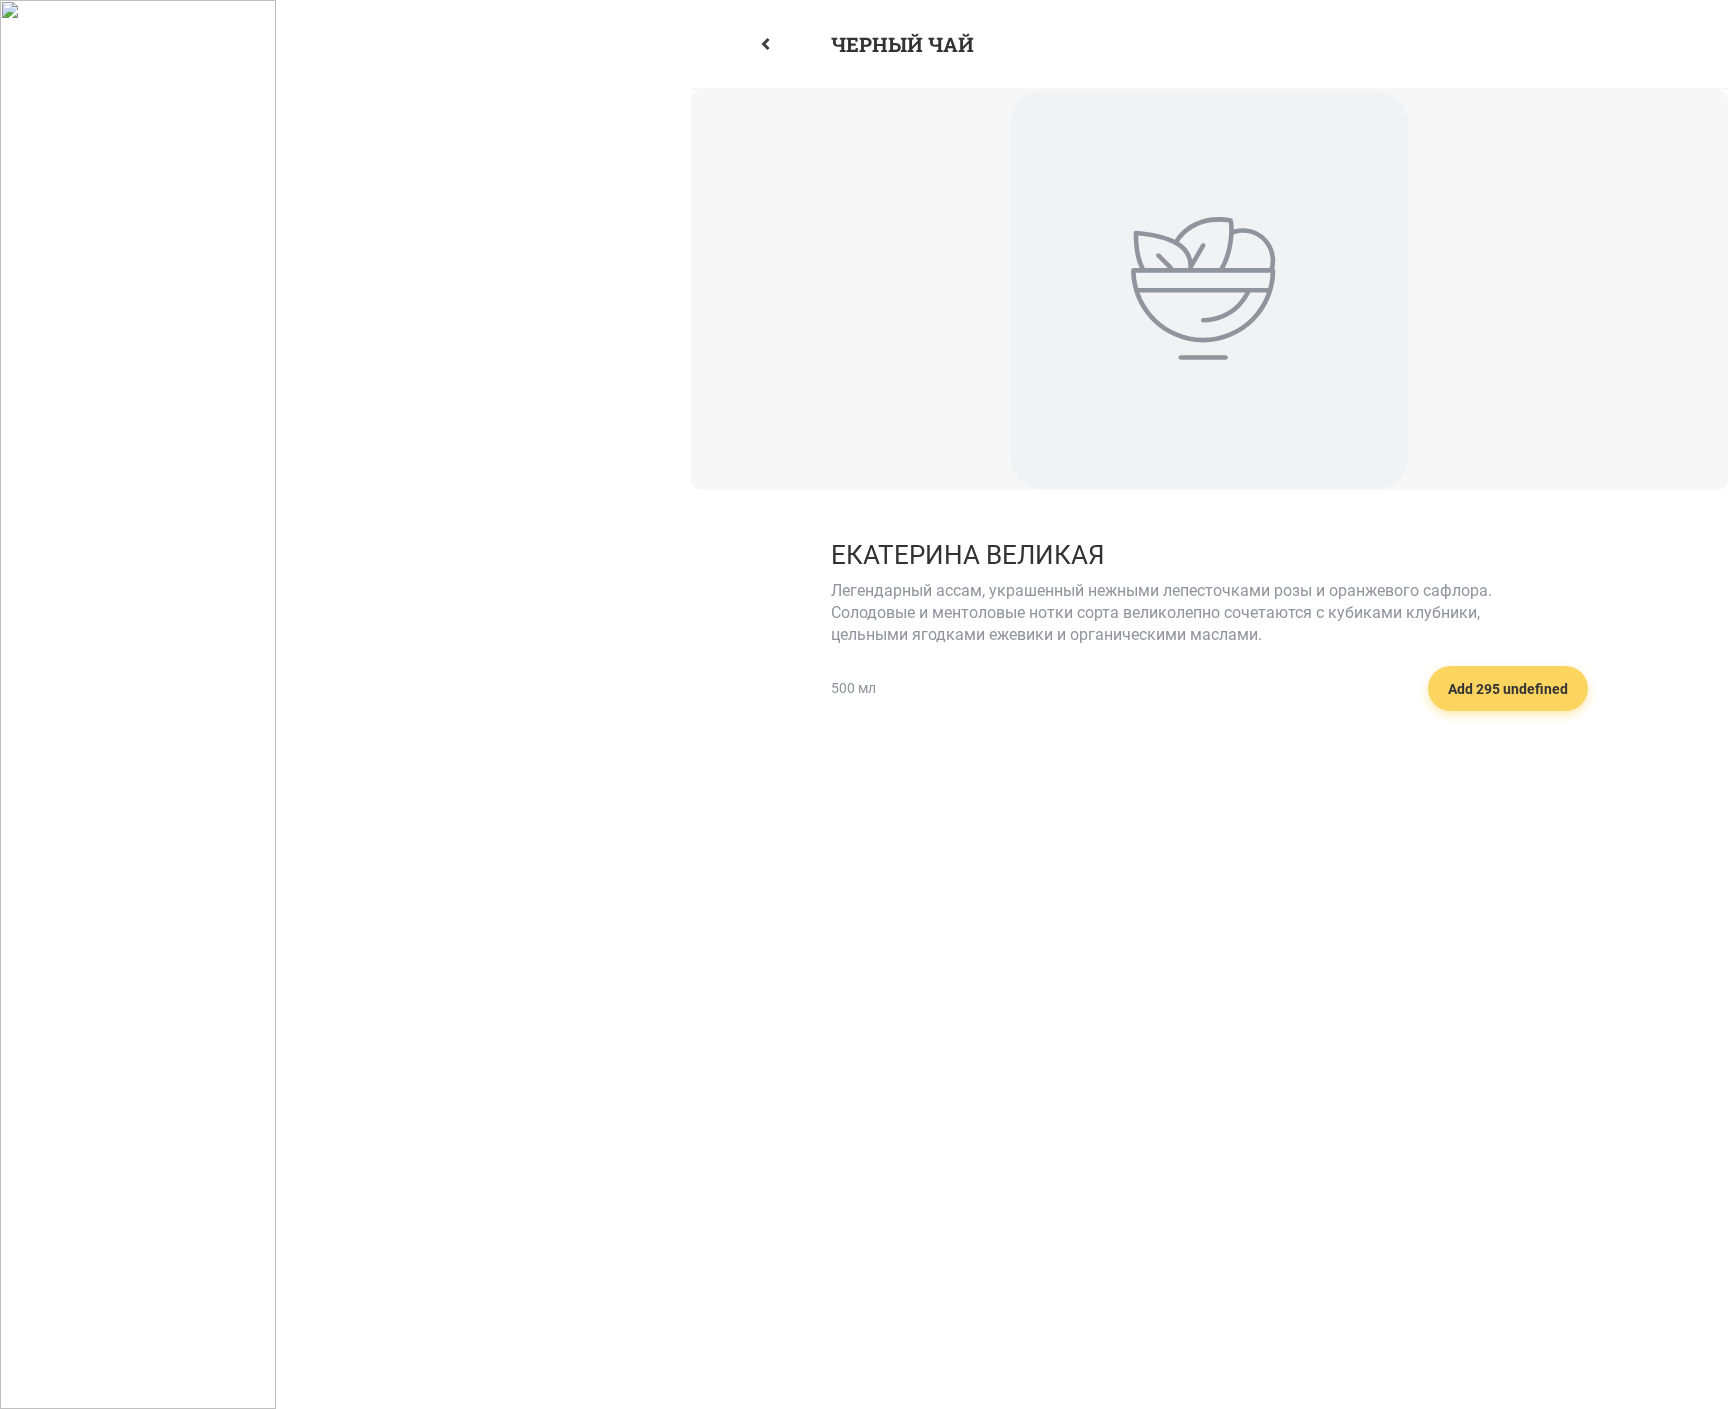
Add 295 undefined (1508, 689)
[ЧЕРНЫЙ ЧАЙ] (788, 44)
